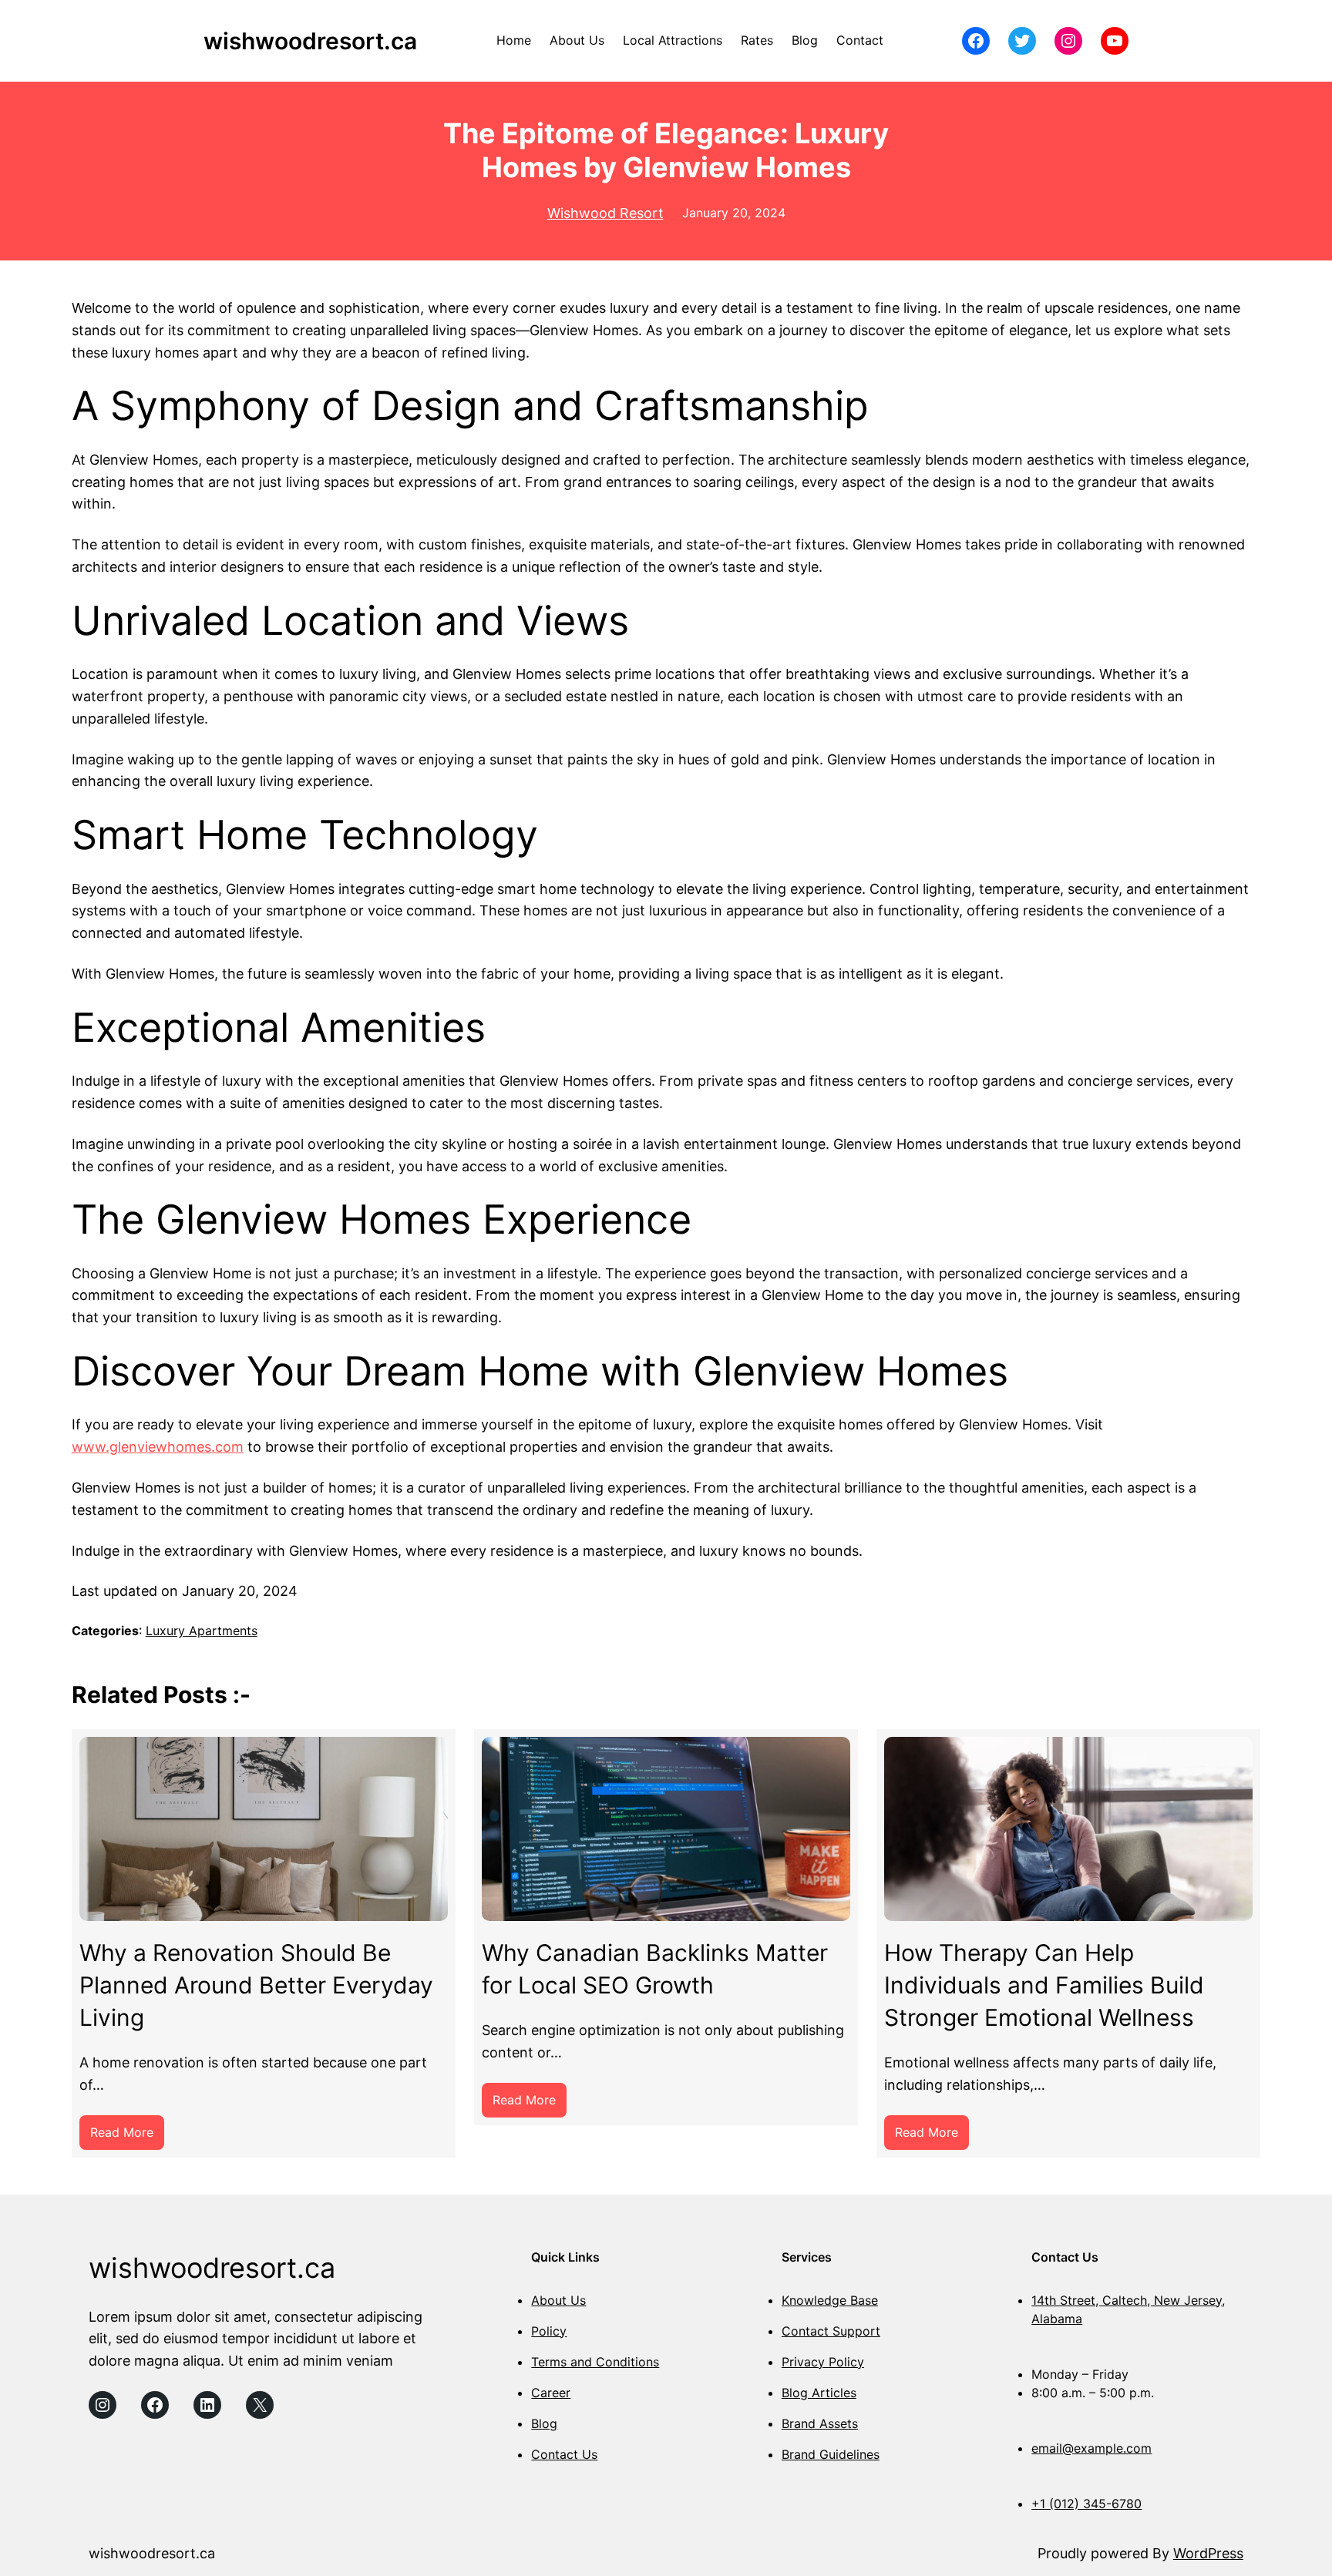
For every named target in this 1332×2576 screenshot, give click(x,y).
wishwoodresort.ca (310, 41)
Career (551, 2393)
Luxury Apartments (202, 1631)
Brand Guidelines (831, 2454)
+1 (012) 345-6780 (1086, 2504)
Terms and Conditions (595, 2362)
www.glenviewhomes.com (158, 1447)
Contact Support (831, 2331)
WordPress (1208, 2553)
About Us (558, 2300)
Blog (544, 2423)
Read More (127, 2137)
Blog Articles (819, 2393)
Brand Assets (820, 2423)
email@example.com (1091, 2448)
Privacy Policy (823, 2362)
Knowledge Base (830, 2300)
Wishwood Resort (605, 213)
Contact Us (564, 2454)
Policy (549, 2331)
